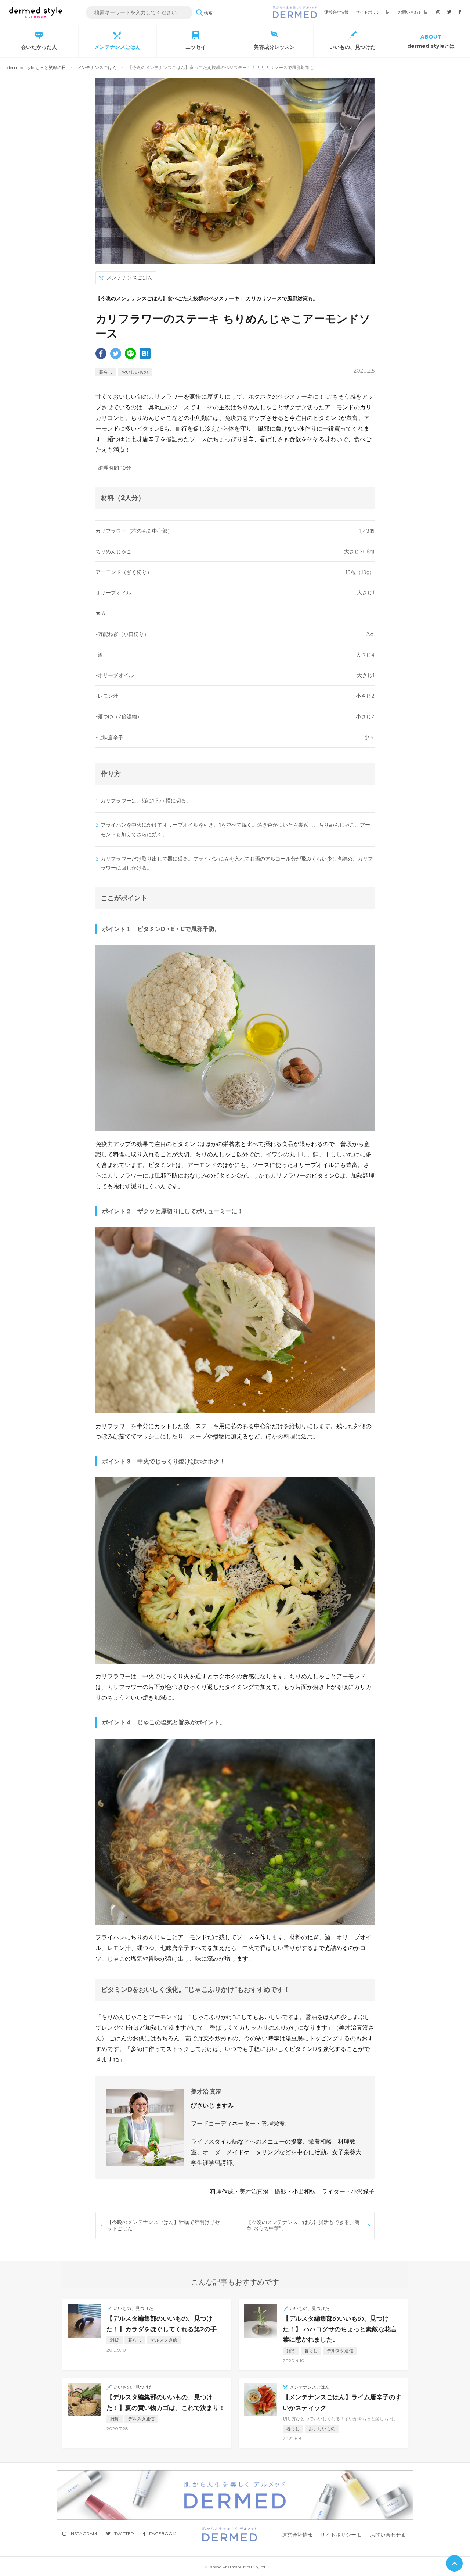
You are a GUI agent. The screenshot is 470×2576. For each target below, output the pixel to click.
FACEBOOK (162, 2534)
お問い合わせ (410, 12)
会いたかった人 (39, 47)
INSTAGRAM (83, 2534)
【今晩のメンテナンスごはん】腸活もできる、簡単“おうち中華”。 (303, 2225)
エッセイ (196, 47)
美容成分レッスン (274, 47)
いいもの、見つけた (352, 47)
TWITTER (124, 2534)
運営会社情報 (336, 12)
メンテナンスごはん (117, 47)
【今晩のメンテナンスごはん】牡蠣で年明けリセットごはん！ (163, 2225)
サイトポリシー (370, 12)
